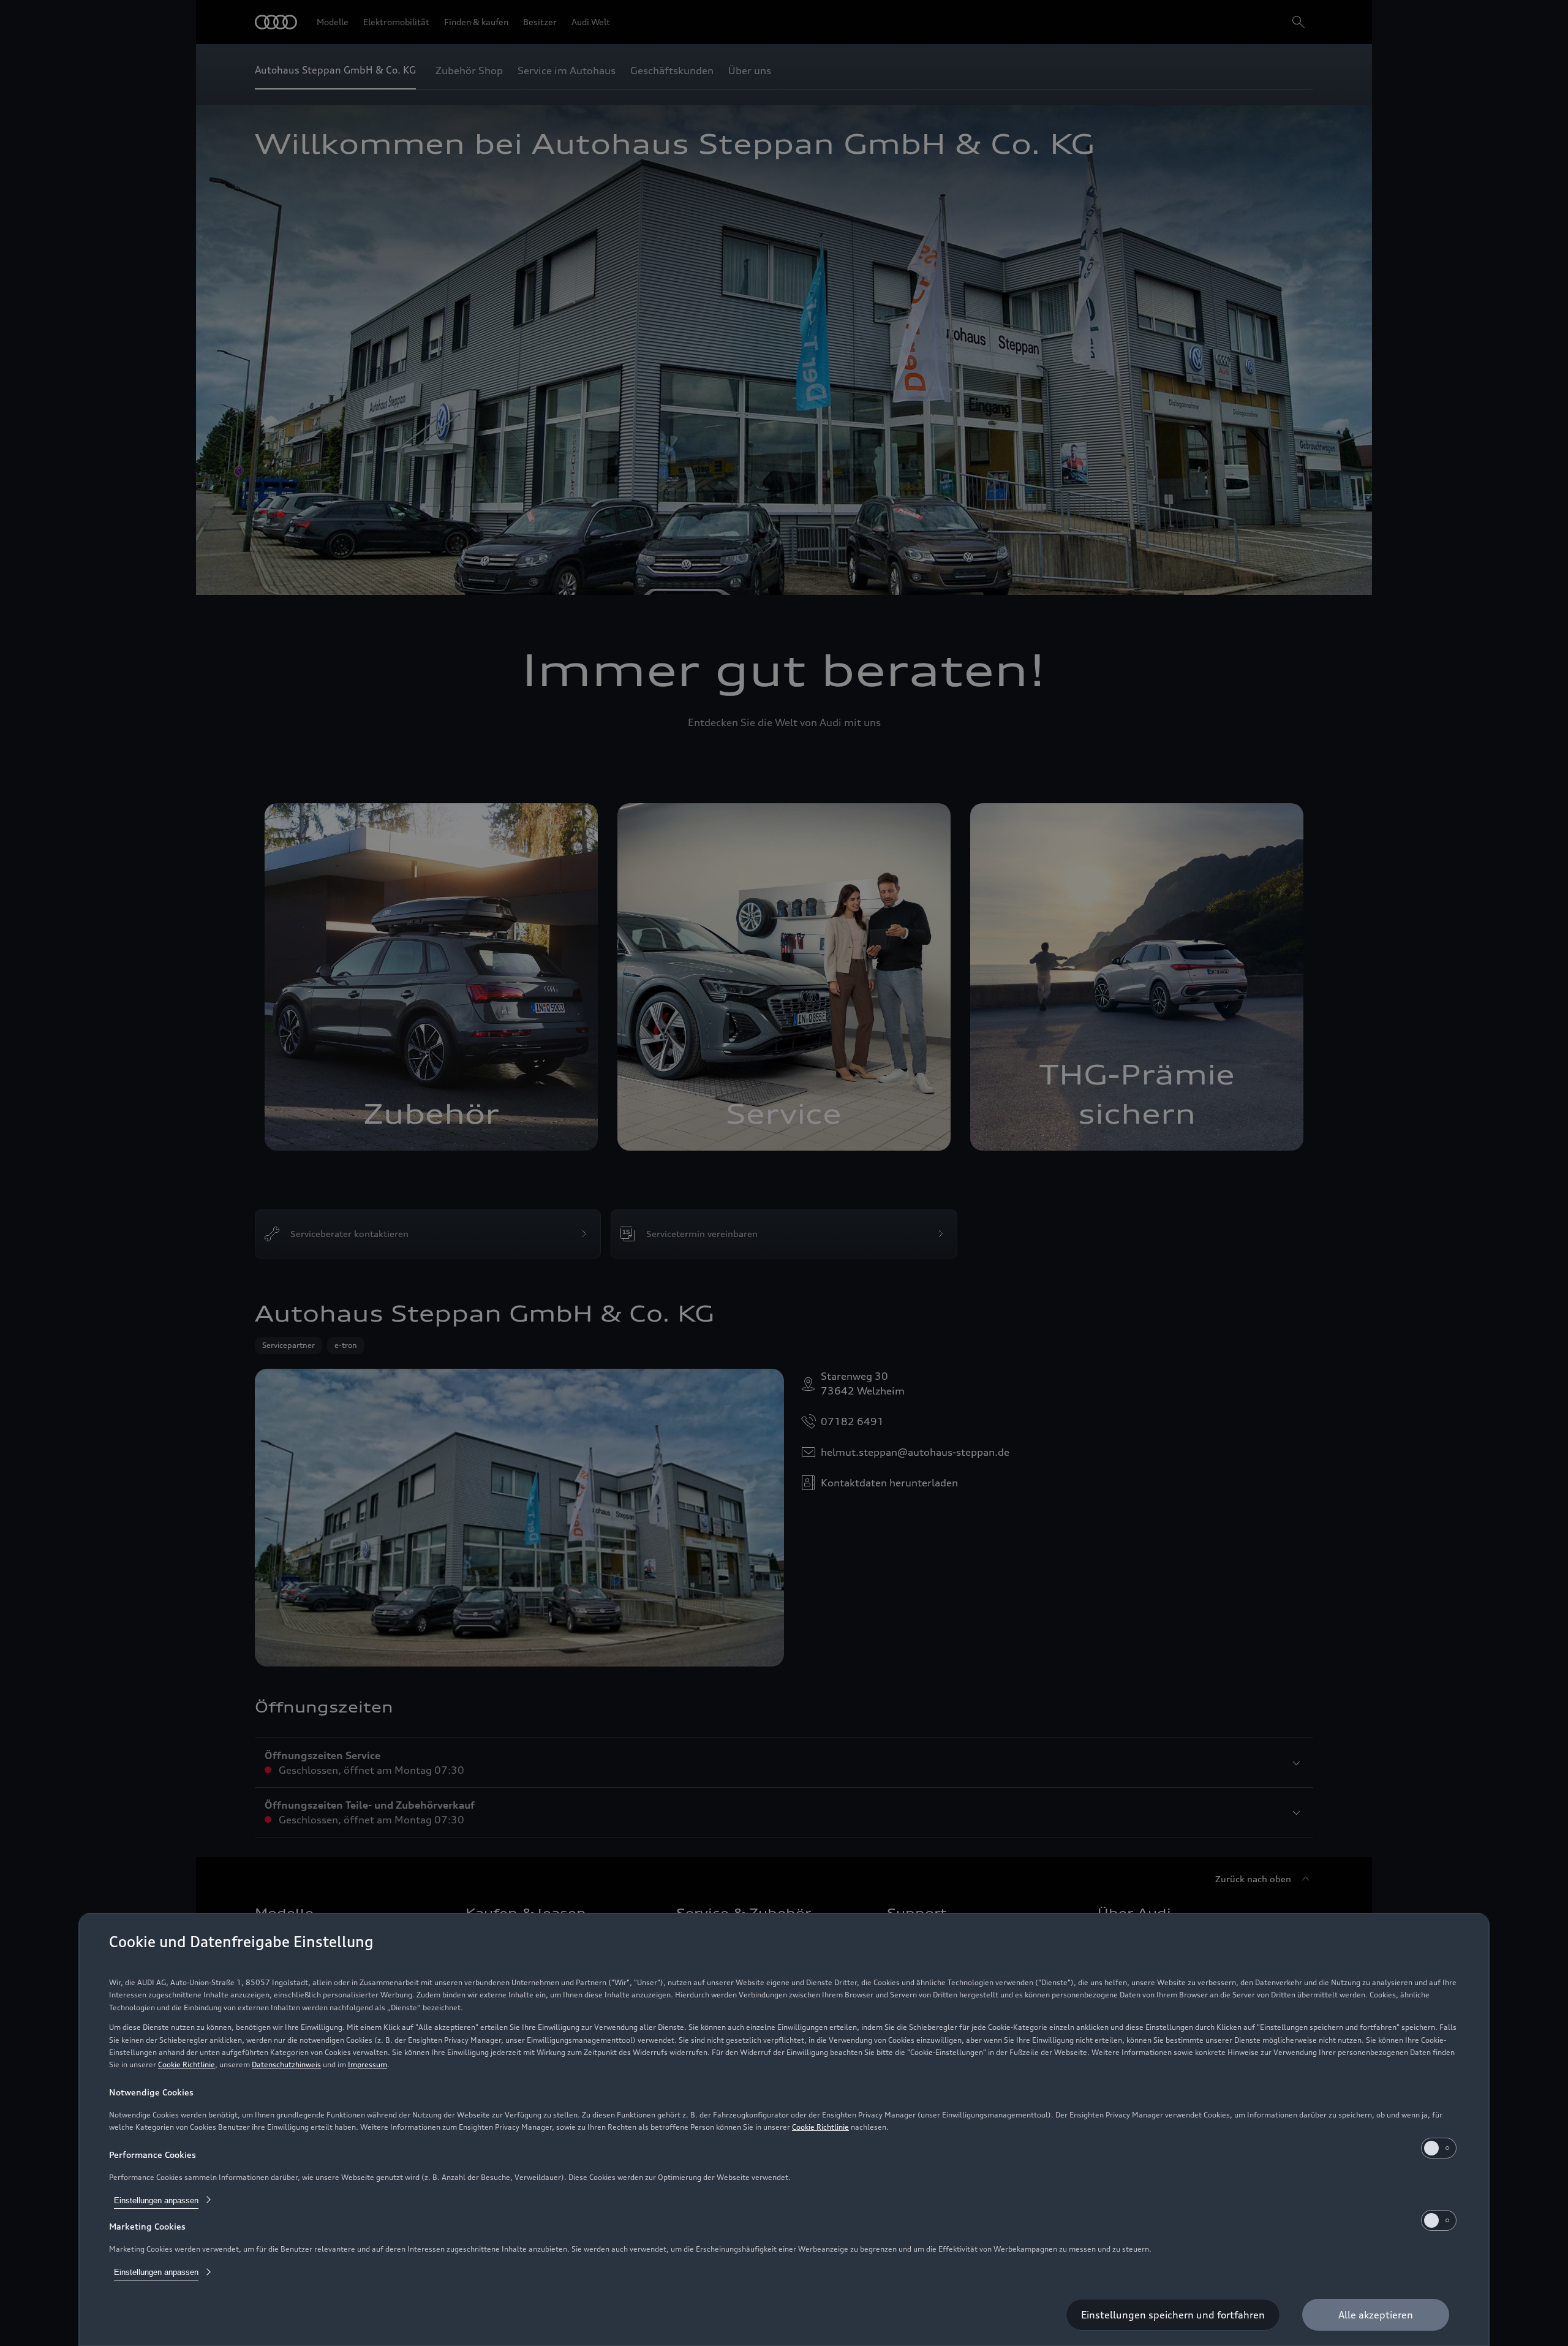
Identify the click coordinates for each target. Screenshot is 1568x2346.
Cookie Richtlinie (187, 2064)
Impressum (367, 2064)
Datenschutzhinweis (286, 2064)
